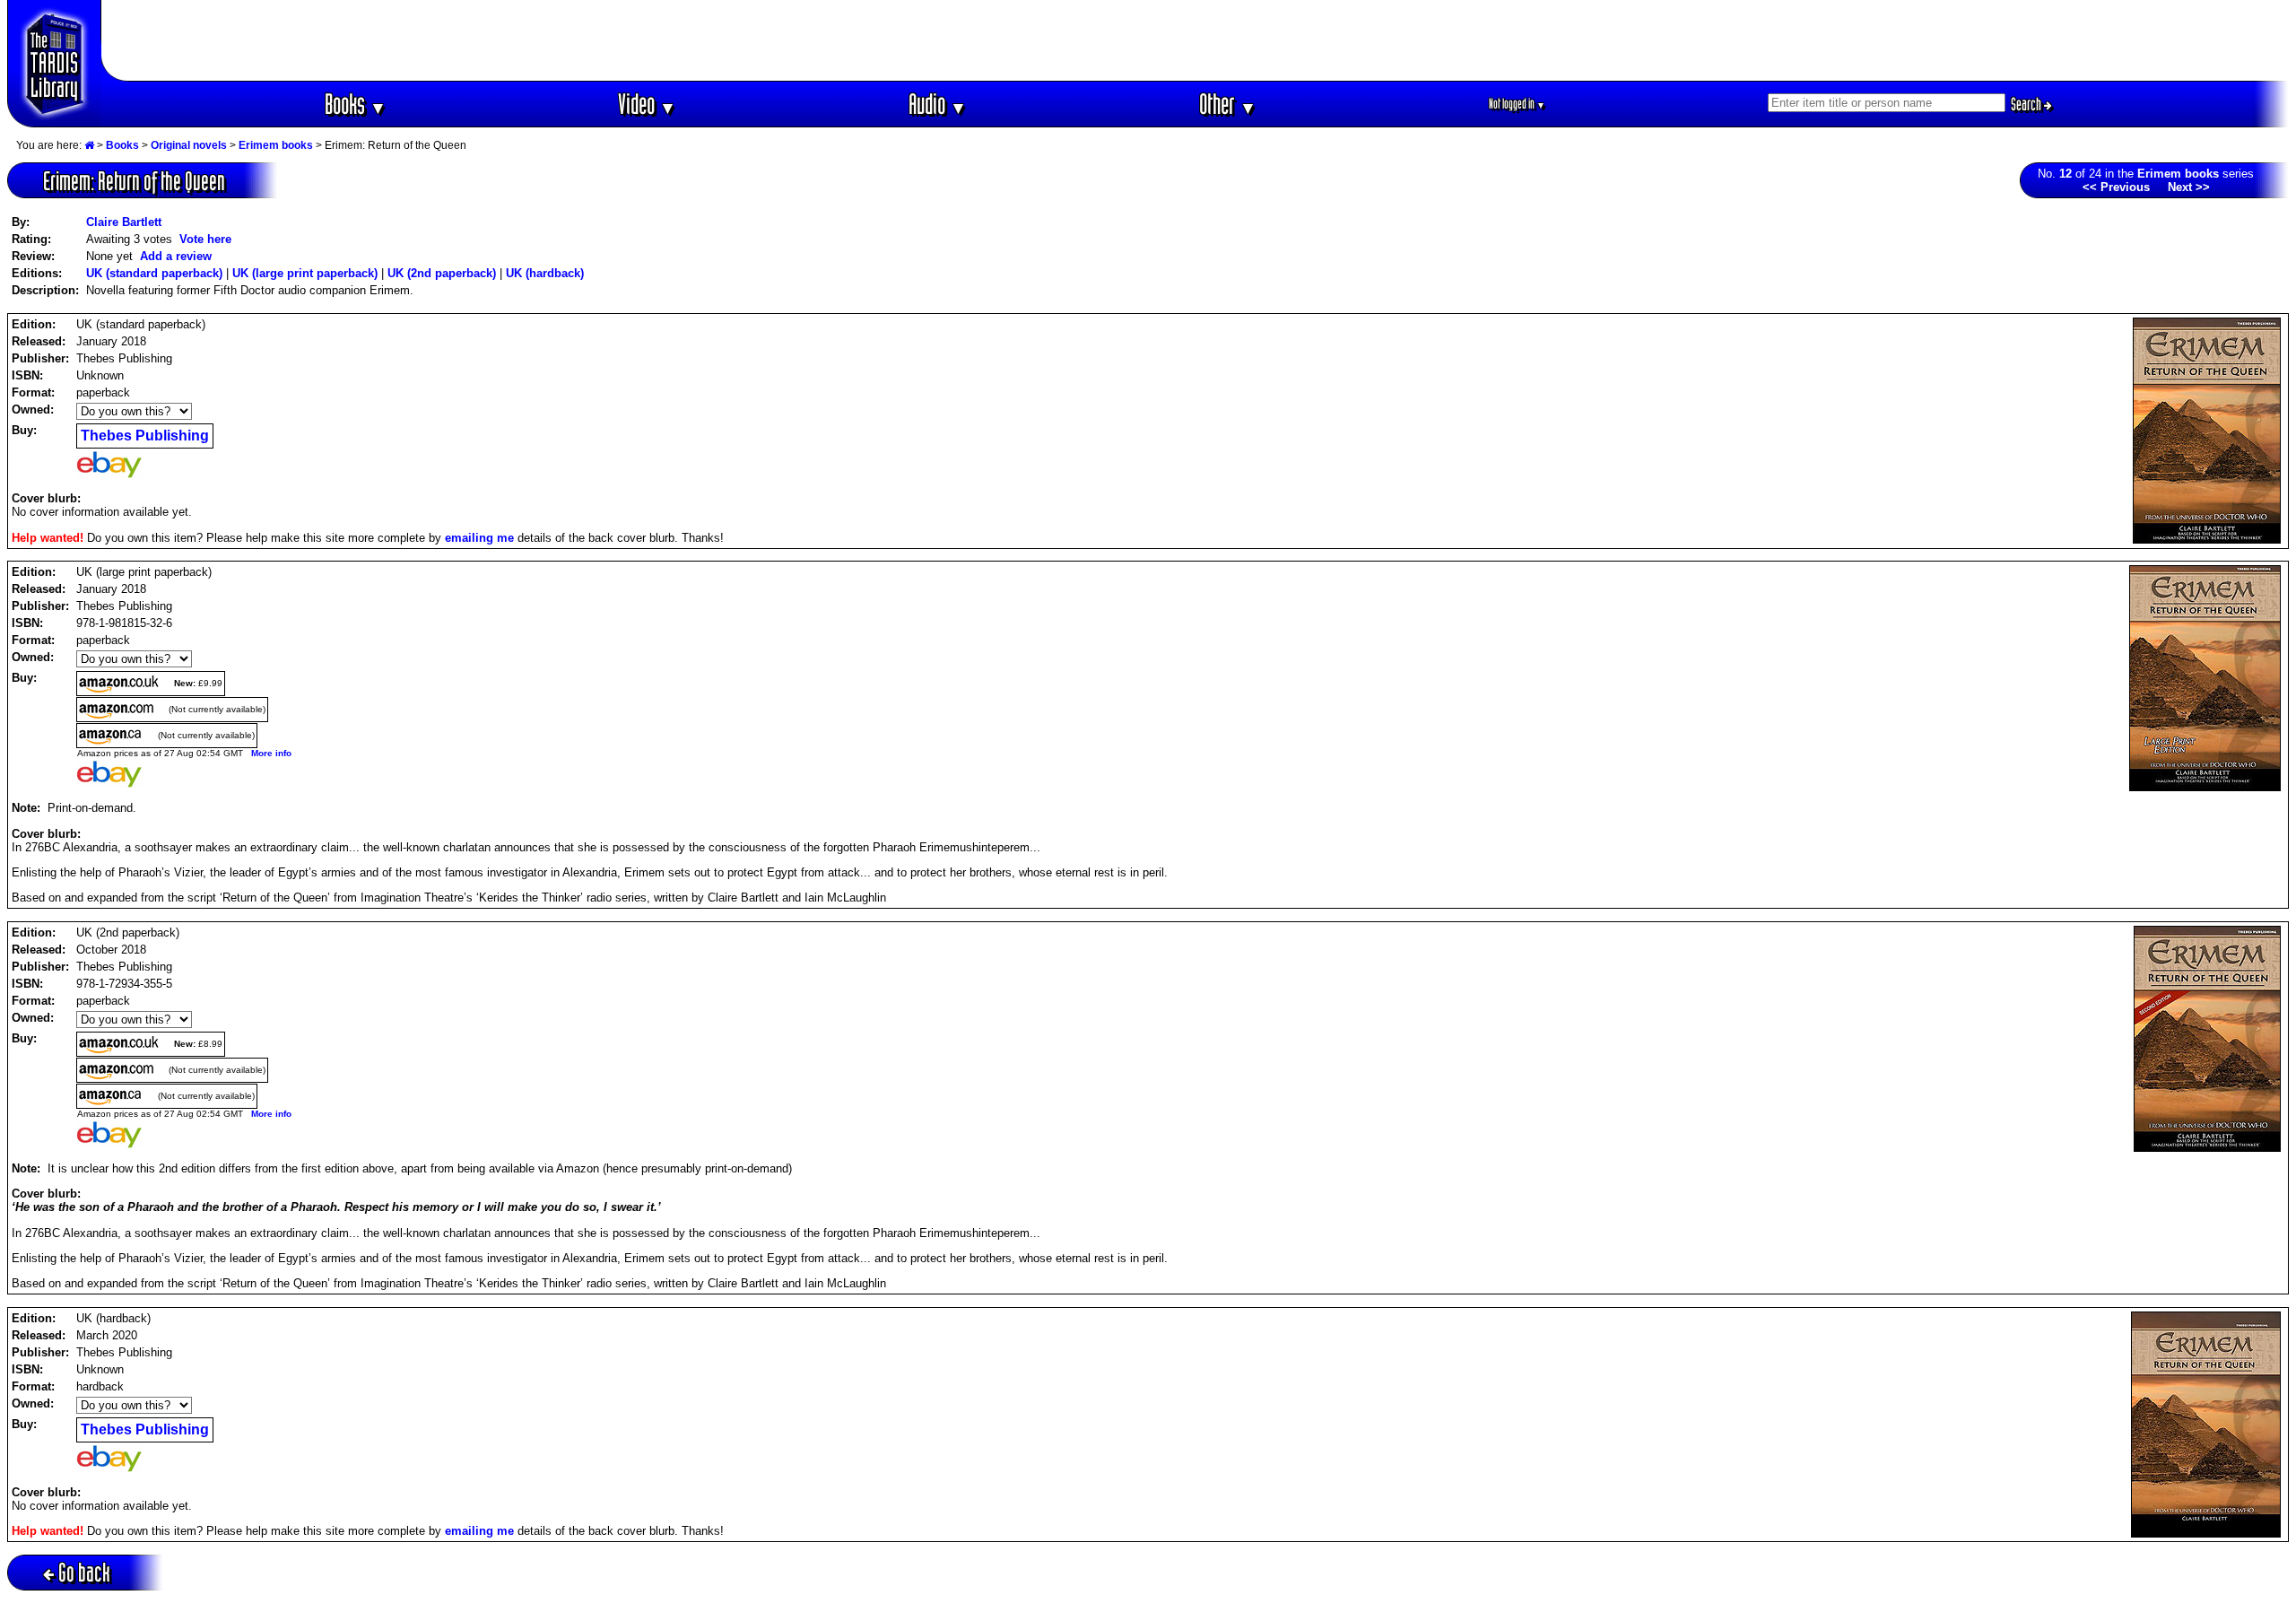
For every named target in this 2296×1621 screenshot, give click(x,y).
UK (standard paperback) (154, 273)
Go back (84, 1572)
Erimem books (276, 145)
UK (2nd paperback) (442, 273)
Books (356, 104)
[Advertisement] (1196, 40)
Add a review (176, 256)
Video (647, 104)
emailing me (479, 538)
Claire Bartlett (124, 222)
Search (2027, 104)
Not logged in (1517, 104)
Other (1228, 104)
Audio (938, 104)
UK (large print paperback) (305, 273)
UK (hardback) (545, 273)
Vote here (205, 239)
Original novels (189, 145)
